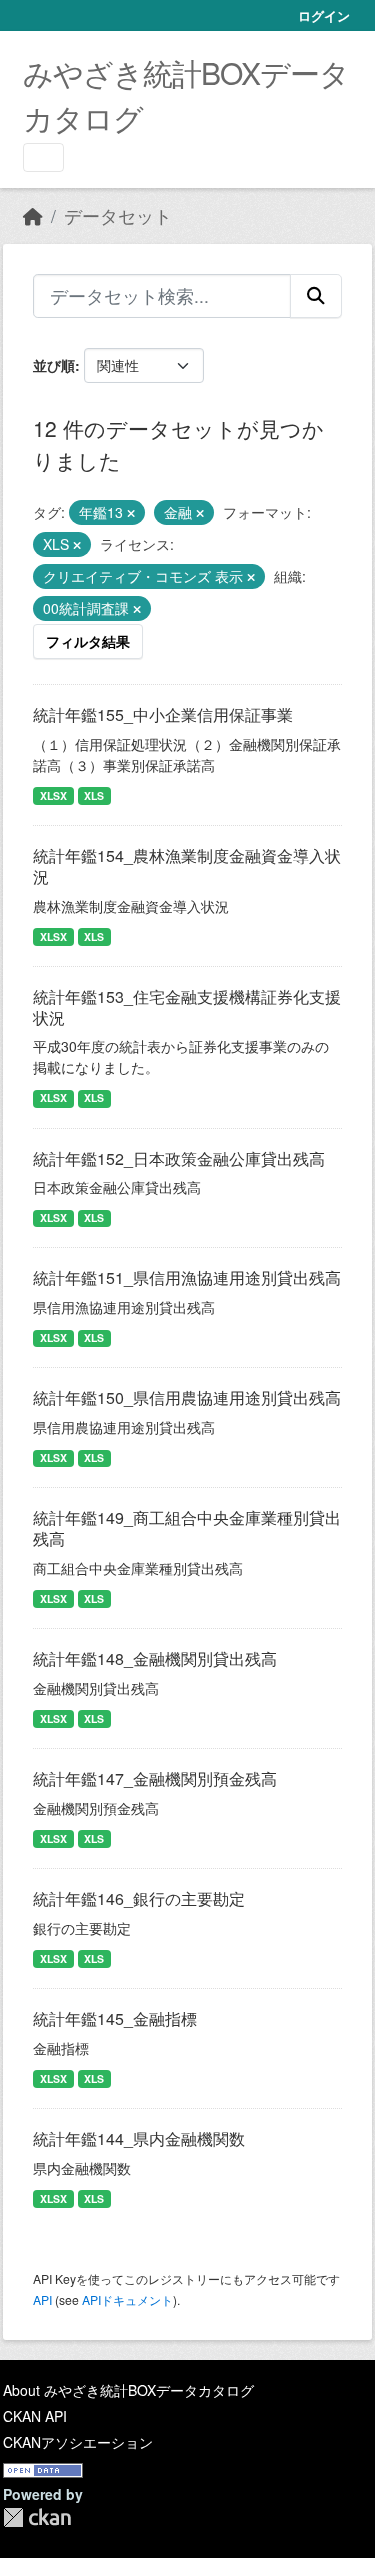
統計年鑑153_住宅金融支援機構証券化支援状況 (187, 1007)
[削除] (131, 513)
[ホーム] (33, 215)
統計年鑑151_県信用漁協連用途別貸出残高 (187, 1277)
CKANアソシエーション (78, 2442)
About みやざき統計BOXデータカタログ (128, 2390)
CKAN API (35, 2416)
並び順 (54, 365)
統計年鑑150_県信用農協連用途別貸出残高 (187, 1397)
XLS (94, 795)
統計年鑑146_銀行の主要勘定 (139, 1898)
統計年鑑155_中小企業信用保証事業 (163, 714)
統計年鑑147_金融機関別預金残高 (155, 1778)
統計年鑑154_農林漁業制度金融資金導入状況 (187, 866)
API (42, 2299)
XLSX (53, 795)
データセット (118, 215)
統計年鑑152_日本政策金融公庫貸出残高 (179, 1158)
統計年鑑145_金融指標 (115, 2018)
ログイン (324, 15)
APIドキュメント (127, 2299)
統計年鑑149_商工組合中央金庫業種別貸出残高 (187, 1528)
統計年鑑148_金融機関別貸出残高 (155, 1658)
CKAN (37, 2517)
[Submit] (316, 296)
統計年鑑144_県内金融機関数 (139, 2138)
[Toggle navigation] (43, 157)
